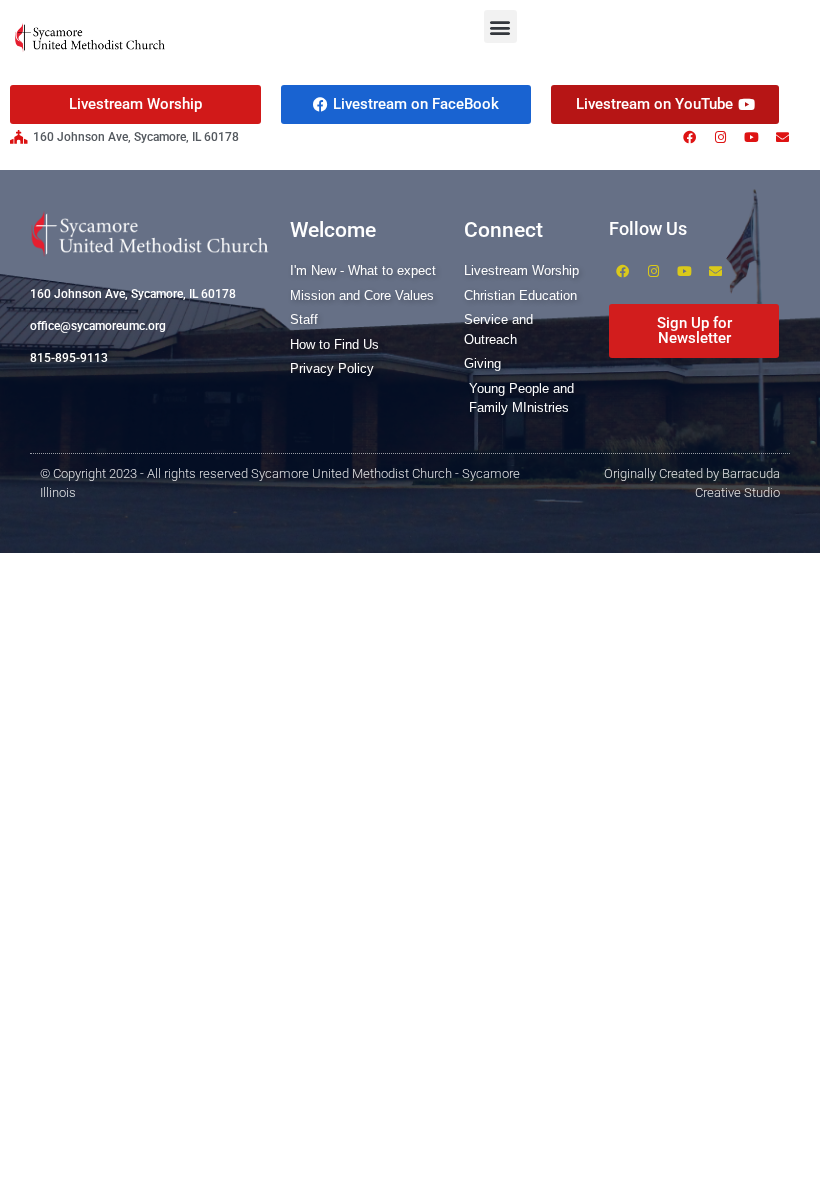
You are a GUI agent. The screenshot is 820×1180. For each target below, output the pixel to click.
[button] (500, 26)
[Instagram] (720, 137)
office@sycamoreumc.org (98, 326)
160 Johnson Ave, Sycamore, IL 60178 (133, 294)
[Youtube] (751, 137)
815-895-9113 (69, 358)
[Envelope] (782, 137)
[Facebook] (689, 137)
